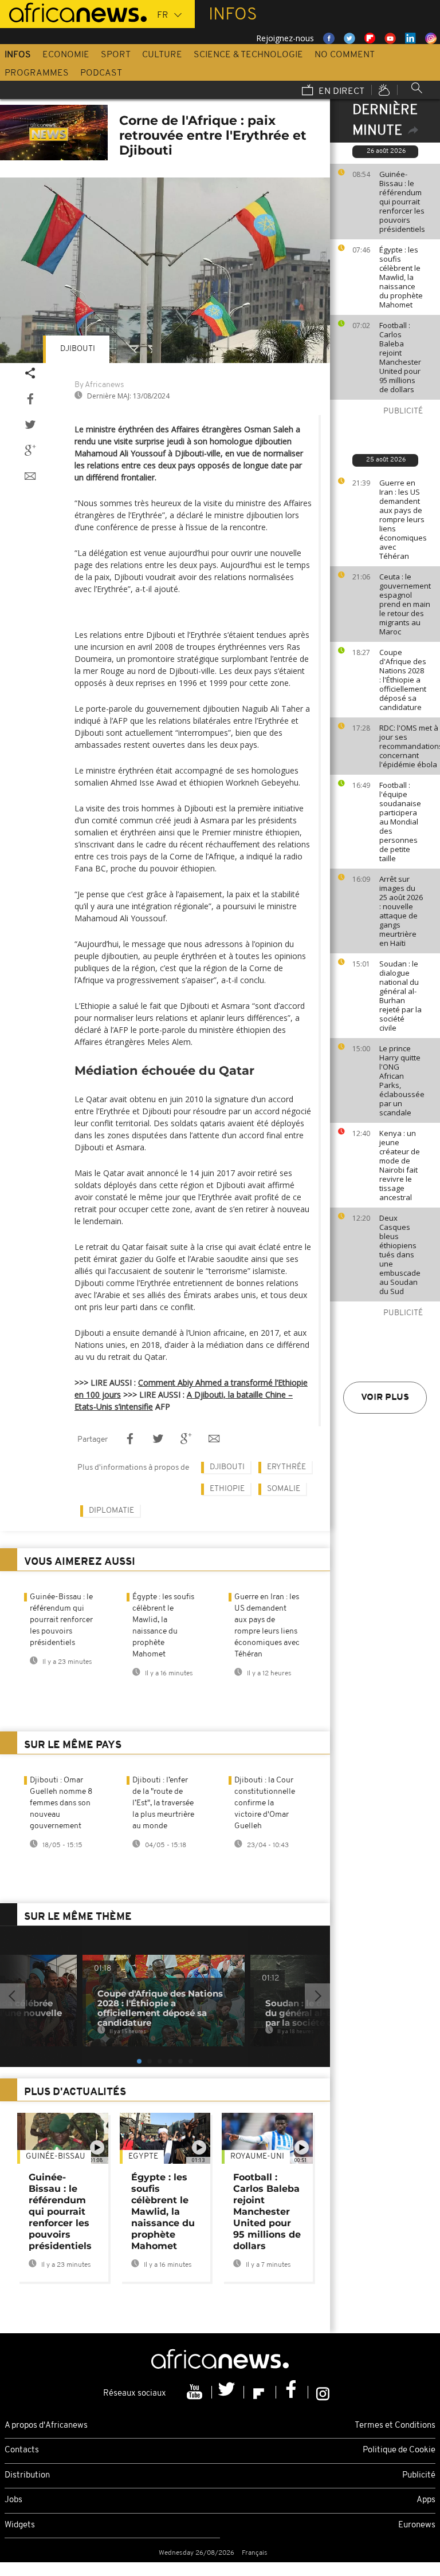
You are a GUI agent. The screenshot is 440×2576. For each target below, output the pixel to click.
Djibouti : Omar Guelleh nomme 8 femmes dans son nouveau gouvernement (61, 1803)
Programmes (37, 73)
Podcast (101, 73)
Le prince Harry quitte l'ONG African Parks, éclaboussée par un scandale (402, 1080)
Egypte (143, 2157)
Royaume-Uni (257, 2157)
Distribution (27, 2476)
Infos (18, 55)
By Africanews (99, 385)
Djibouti (78, 349)
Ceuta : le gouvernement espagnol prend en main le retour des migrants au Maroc (405, 604)
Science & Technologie (248, 55)
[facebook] (292, 2392)
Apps (426, 2500)
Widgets (20, 2525)
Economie (66, 55)
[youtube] (196, 2392)
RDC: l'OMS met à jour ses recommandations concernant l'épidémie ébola (407, 746)
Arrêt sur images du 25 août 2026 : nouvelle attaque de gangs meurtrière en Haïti (401, 911)
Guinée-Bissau (56, 2157)
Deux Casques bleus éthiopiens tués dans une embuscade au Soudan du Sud (400, 1255)
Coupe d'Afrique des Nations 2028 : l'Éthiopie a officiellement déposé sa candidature (403, 680)
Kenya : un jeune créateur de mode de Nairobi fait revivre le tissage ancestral (400, 1165)
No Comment (345, 55)
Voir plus (385, 1398)
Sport (116, 55)
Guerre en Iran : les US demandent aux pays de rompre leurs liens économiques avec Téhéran (403, 519)
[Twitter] (228, 2392)
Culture (162, 55)
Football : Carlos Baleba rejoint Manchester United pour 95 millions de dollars (400, 357)
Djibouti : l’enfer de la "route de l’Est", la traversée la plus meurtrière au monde (163, 1803)
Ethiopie (227, 1489)
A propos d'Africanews (46, 2426)
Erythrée (286, 1467)
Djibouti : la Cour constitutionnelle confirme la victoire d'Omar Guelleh (265, 1803)
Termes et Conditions (395, 2426)
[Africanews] (73, 11)
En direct (340, 92)
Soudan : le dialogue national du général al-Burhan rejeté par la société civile (400, 996)
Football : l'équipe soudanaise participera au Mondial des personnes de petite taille (400, 822)
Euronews (417, 2525)
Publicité (419, 2476)
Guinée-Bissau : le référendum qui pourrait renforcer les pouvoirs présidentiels (402, 202)
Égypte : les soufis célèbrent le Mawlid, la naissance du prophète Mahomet (401, 277)
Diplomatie (111, 1511)
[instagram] (323, 2392)
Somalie (284, 1489)
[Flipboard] (260, 2392)
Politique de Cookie (399, 2450)
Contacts (22, 2450)
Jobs (13, 2500)
